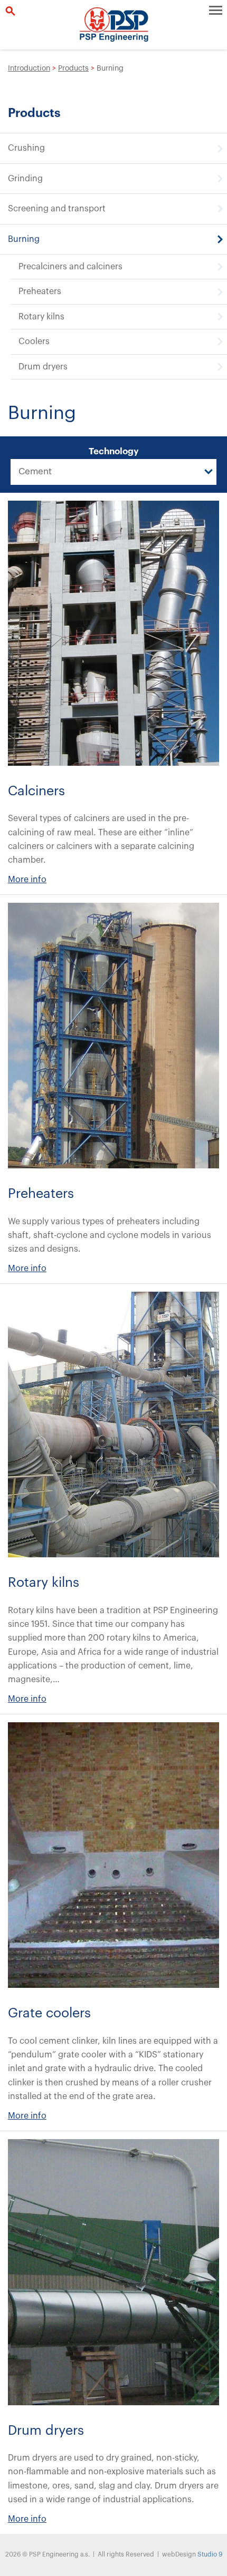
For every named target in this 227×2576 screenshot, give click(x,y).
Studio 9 (210, 2554)
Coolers (34, 341)
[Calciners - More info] (113, 633)
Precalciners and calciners (70, 267)
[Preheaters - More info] (113, 1036)
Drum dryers (43, 367)
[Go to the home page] (114, 25)
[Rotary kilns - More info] (113, 1424)
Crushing (26, 148)
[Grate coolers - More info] (113, 1855)
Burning (24, 239)
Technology (114, 451)
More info (27, 880)
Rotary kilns (41, 317)
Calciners (36, 791)
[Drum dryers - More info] (113, 2272)
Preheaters (40, 291)
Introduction (29, 69)
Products (73, 69)
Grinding (25, 179)
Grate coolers (49, 2013)
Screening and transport (57, 209)
